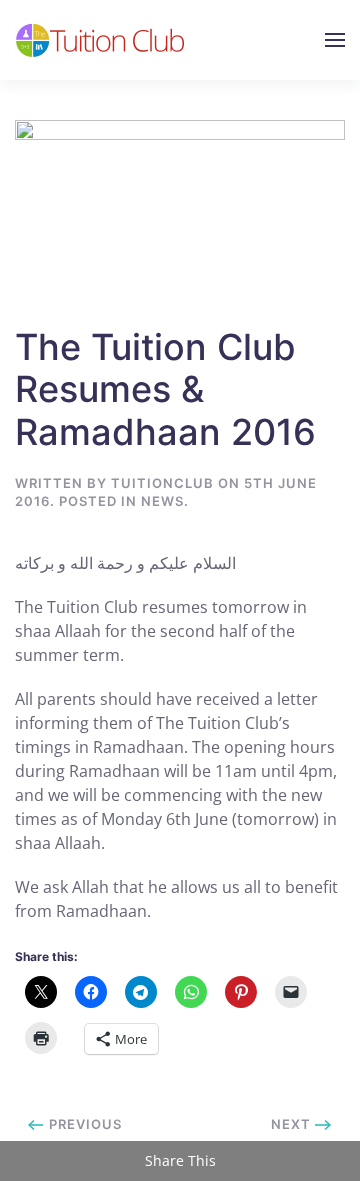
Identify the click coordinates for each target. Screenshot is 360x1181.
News (162, 501)
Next (293, 1124)
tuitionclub (162, 483)
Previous (83, 1124)
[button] (335, 40)
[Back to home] (100, 40)
